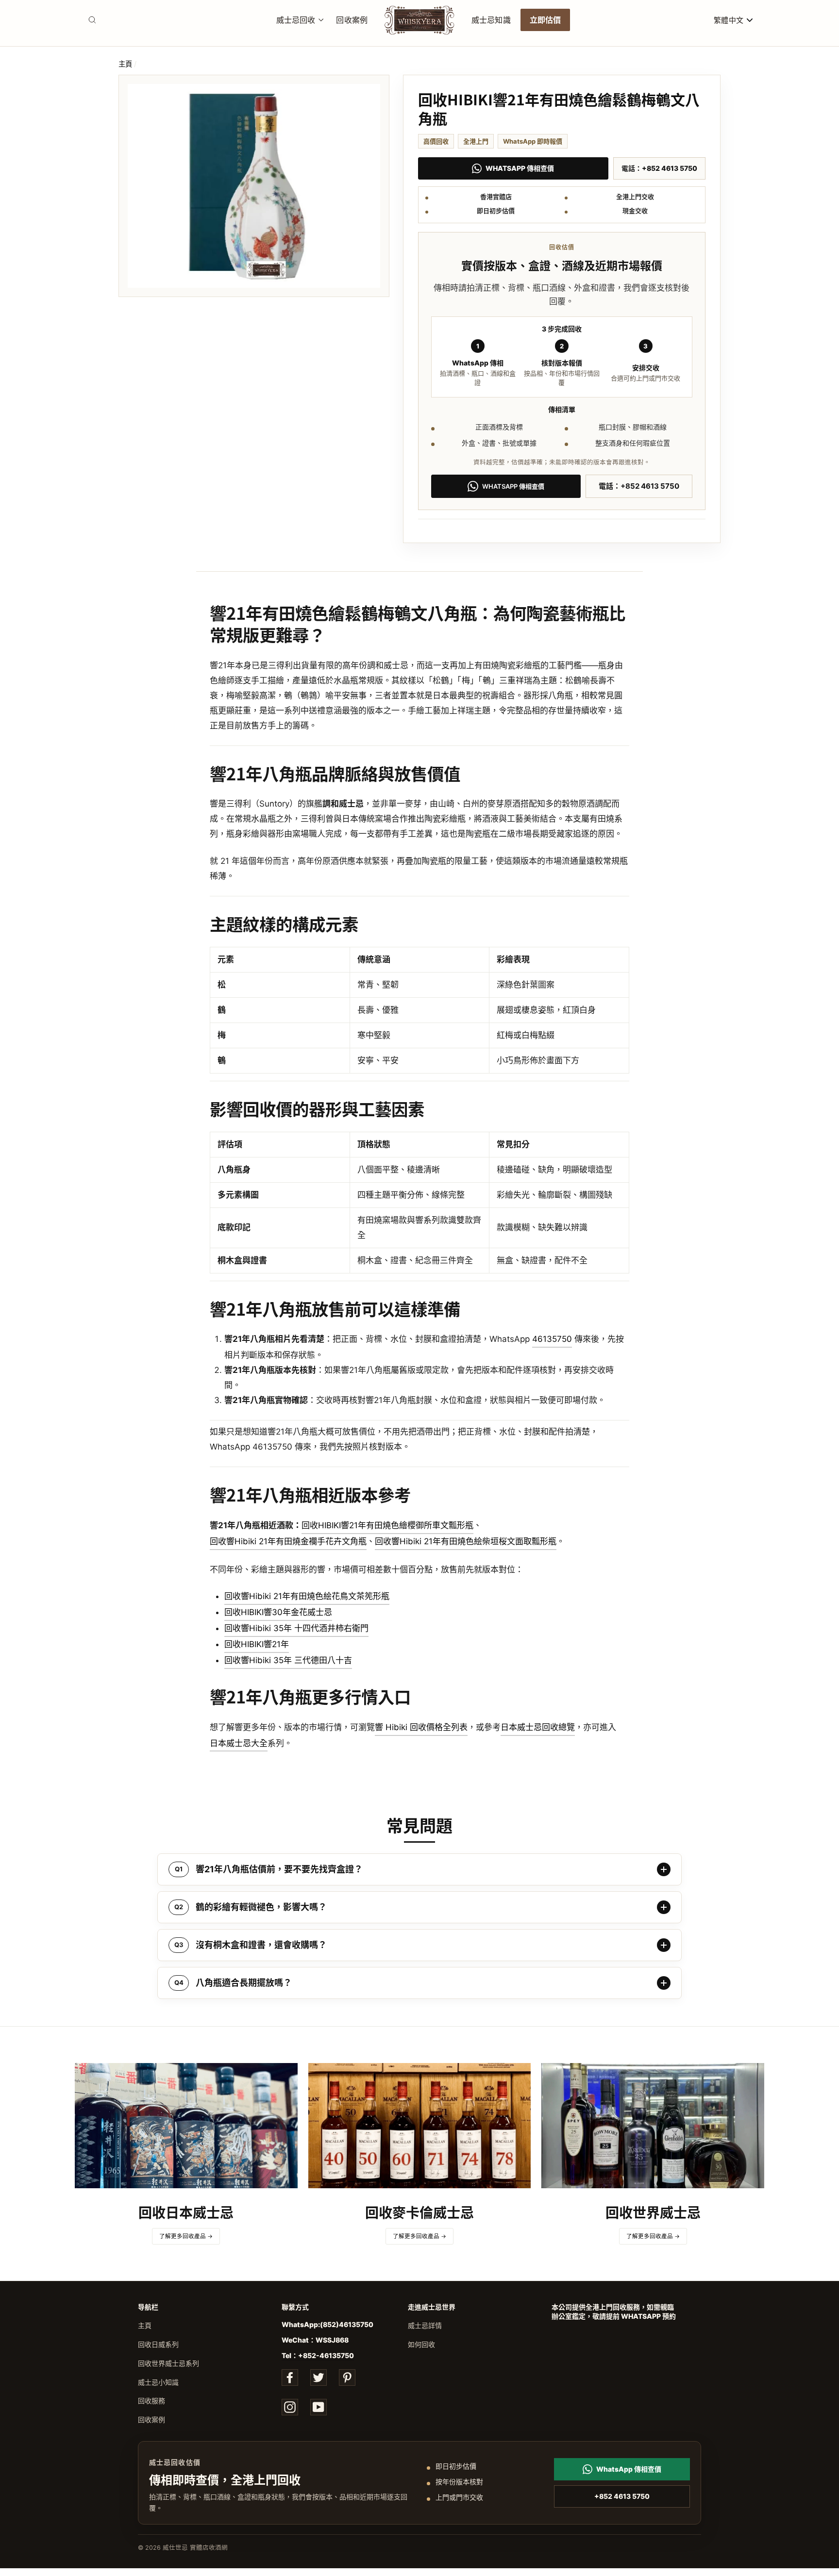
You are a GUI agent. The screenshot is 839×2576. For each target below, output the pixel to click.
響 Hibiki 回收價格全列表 (421, 1727)
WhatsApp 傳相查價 (520, 168)
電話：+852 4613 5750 (659, 168)
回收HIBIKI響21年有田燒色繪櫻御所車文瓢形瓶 (387, 1525)
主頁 (125, 64)
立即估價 (545, 19)
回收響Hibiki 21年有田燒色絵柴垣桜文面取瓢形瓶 (466, 1541)
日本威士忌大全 (239, 1743)
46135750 (552, 1339)
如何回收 (421, 2344)
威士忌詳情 (425, 2325)
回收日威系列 (158, 2344)
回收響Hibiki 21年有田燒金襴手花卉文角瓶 (288, 1541)
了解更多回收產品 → (186, 2236)
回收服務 (151, 2401)
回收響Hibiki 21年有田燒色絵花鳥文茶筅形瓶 (307, 1596)
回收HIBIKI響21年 (257, 1644)
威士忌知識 (491, 19)
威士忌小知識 (158, 2382)
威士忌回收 (296, 19)
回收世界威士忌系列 (168, 2363)
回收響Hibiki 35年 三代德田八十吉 (288, 1660)
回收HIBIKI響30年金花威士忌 (278, 1612)
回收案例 (352, 19)
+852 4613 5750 (622, 2496)
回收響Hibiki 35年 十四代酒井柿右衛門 (296, 1628)
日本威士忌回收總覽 (538, 1727)
